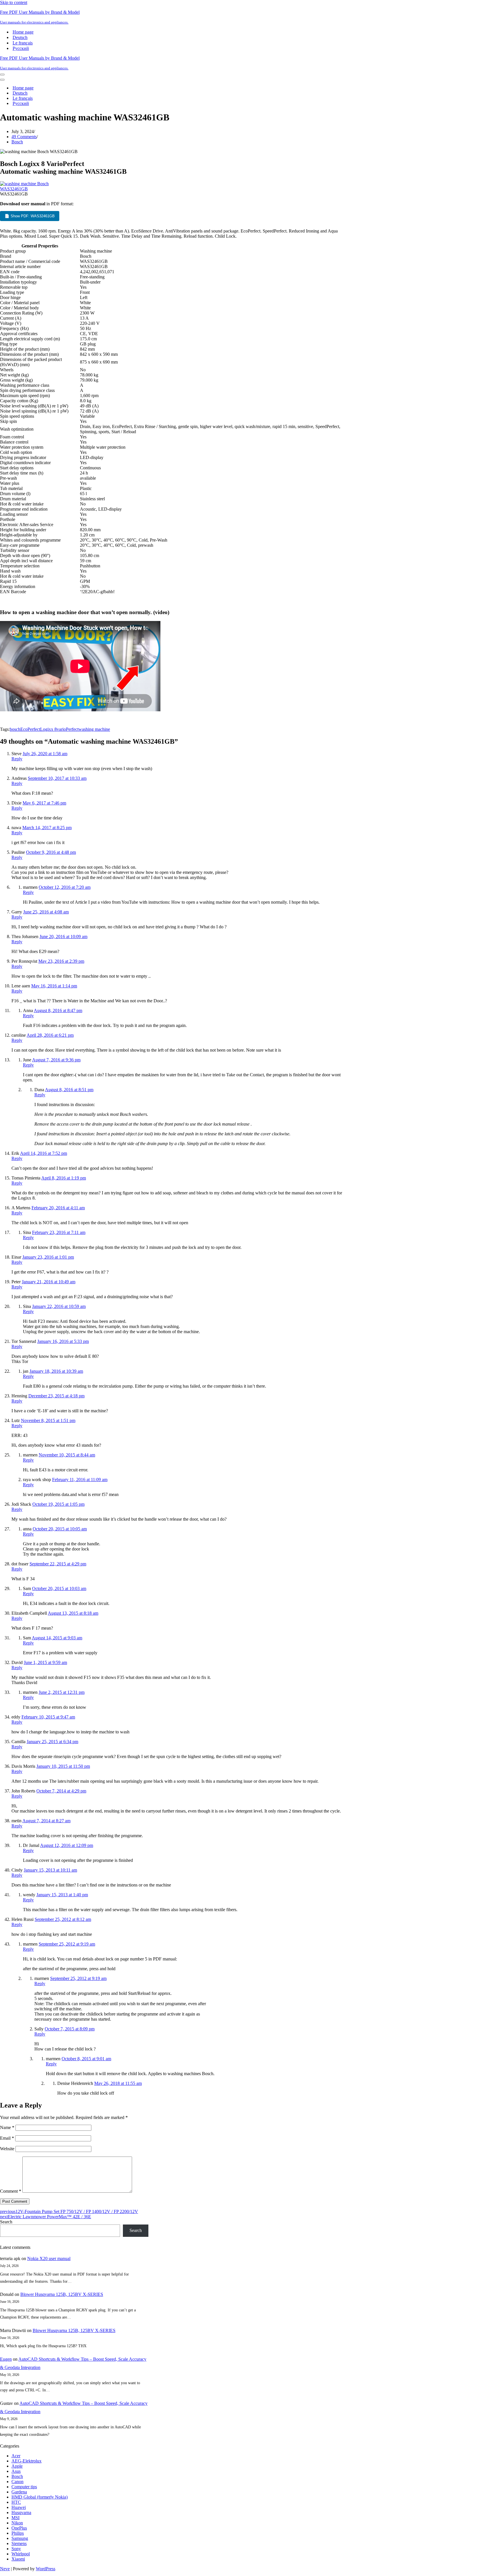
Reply (17, 759)
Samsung (20, 2538)
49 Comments (24, 137)
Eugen (6, 2359)
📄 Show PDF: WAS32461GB (30, 216)
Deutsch (20, 37)
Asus (16, 2471)
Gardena (19, 2492)
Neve (5, 2569)
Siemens (19, 2543)
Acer (16, 2456)
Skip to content (14, 2)
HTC (16, 2502)
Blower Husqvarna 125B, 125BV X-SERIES (62, 2294)
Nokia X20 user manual (49, 2258)
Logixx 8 (48, 729)
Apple (17, 2466)
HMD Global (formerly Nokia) (40, 2497)
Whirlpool (21, 2554)
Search (6, 2222)
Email (7, 2138)
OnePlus (19, 2528)
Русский (21, 48)
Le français (23, 43)
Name (7, 2127)
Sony (16, 2549)
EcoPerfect (30, 729)
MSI (15, 2518)
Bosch (17, 142)
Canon (17, 2482)
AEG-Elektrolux (26, 2461)
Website (7, 2149)
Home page (23, 32)
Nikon (17, 2523)
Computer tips (24, 2487)
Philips (18, 2533)
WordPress (46, 2569)
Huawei (19, 2507)
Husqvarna (21, 2512)
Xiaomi (18, 2559)
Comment (11, 2191)
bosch (15, 729)
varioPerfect (68, 729)
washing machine (94, 729)
